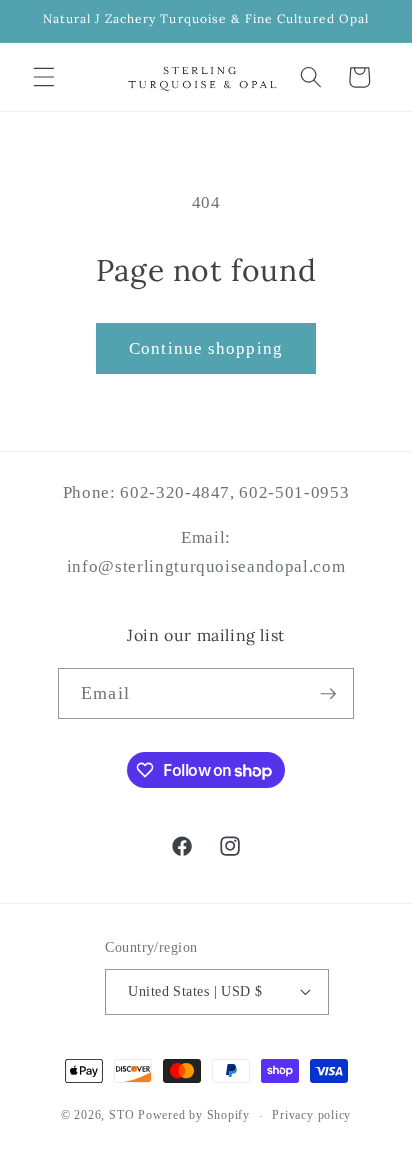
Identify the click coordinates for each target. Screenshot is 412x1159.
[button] (44, 77)
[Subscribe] (328, 694)
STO (121, 1116)
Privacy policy (311, 1115)
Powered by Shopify (194, 1116)
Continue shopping (206, 348)
